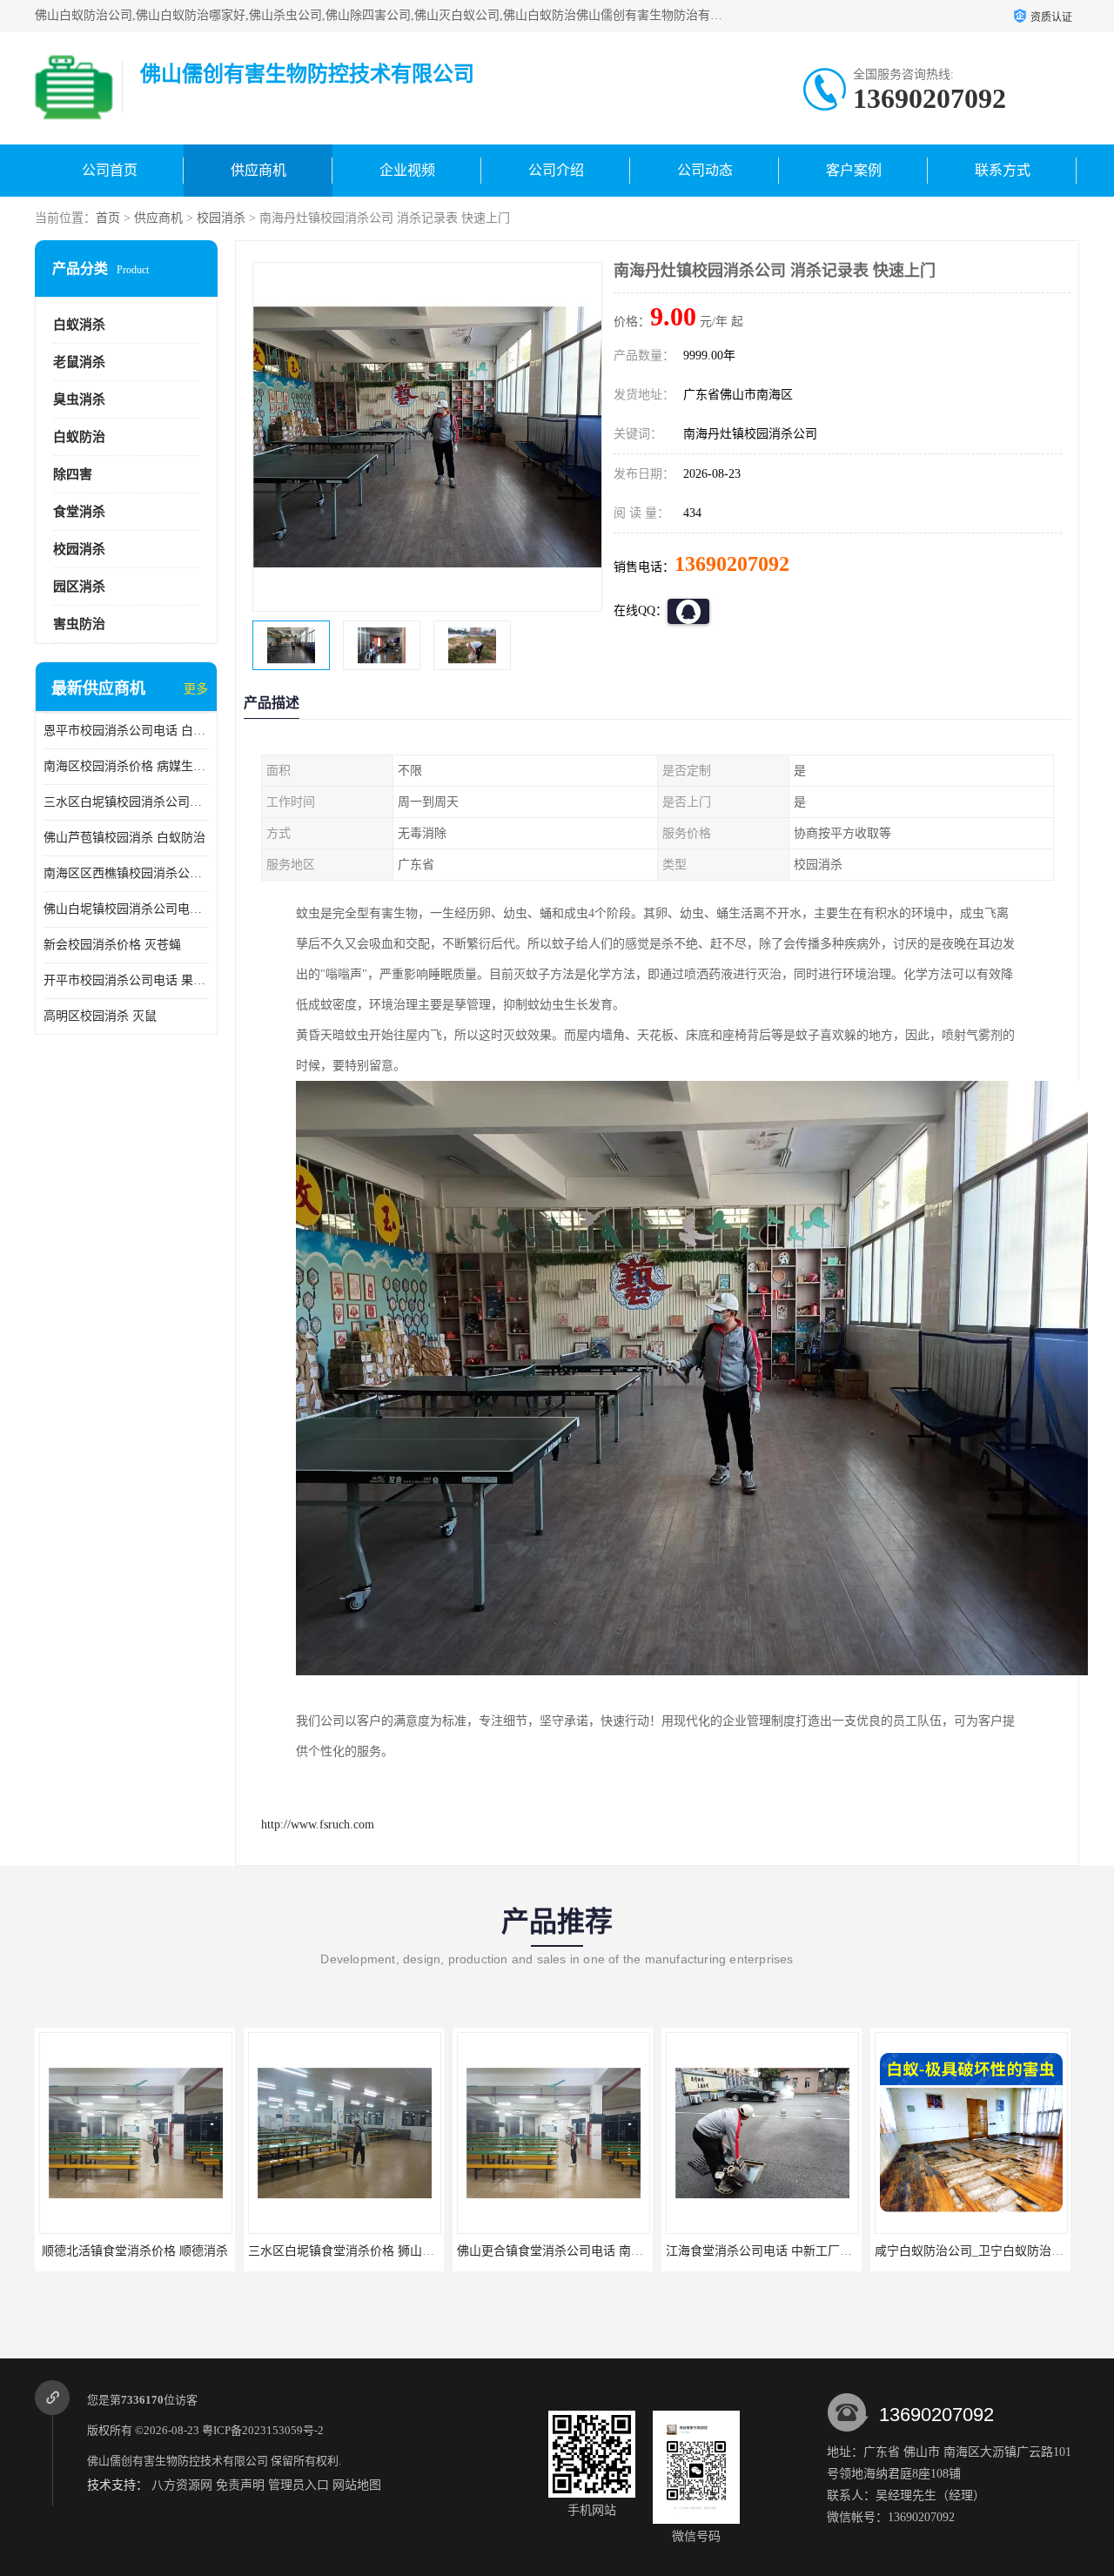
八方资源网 (182, 2485)
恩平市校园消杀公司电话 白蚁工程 (126, 731)
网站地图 (357, 2485)
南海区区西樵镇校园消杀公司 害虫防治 (126, 873)
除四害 (73, 474)
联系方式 (1003, 170)
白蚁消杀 (79, 325)
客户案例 (854, 170)
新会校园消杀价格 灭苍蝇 (112, 945)
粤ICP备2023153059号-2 (263, 2430)
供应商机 (258, 170)
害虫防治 (79, 624)
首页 (108, 218)
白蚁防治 (79, 437)
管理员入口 (299, 2485)
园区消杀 (79, 587)
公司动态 (705, 170)
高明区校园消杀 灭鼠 (100, 1016)
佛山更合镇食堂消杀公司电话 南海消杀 (562, 2251)
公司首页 (110, 170)
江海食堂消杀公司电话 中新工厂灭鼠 (765, 2251)
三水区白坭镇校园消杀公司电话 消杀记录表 (126, 802)
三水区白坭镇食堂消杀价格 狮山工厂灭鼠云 (366, 2251)
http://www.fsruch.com (318, 1825)
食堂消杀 (79, 512)
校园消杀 (221, 218)
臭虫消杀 (79, 399)
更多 (196, 689)
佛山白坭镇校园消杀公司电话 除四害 (126, 909)
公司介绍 (556, 170)
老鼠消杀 (79, 362)
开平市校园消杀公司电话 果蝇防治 (126, 980)
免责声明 (240, 2485)
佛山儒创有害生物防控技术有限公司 (178, 2461)
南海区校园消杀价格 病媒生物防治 (126, 766)
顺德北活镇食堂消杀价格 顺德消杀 (135, 2251)
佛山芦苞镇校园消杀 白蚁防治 (124, 838)
